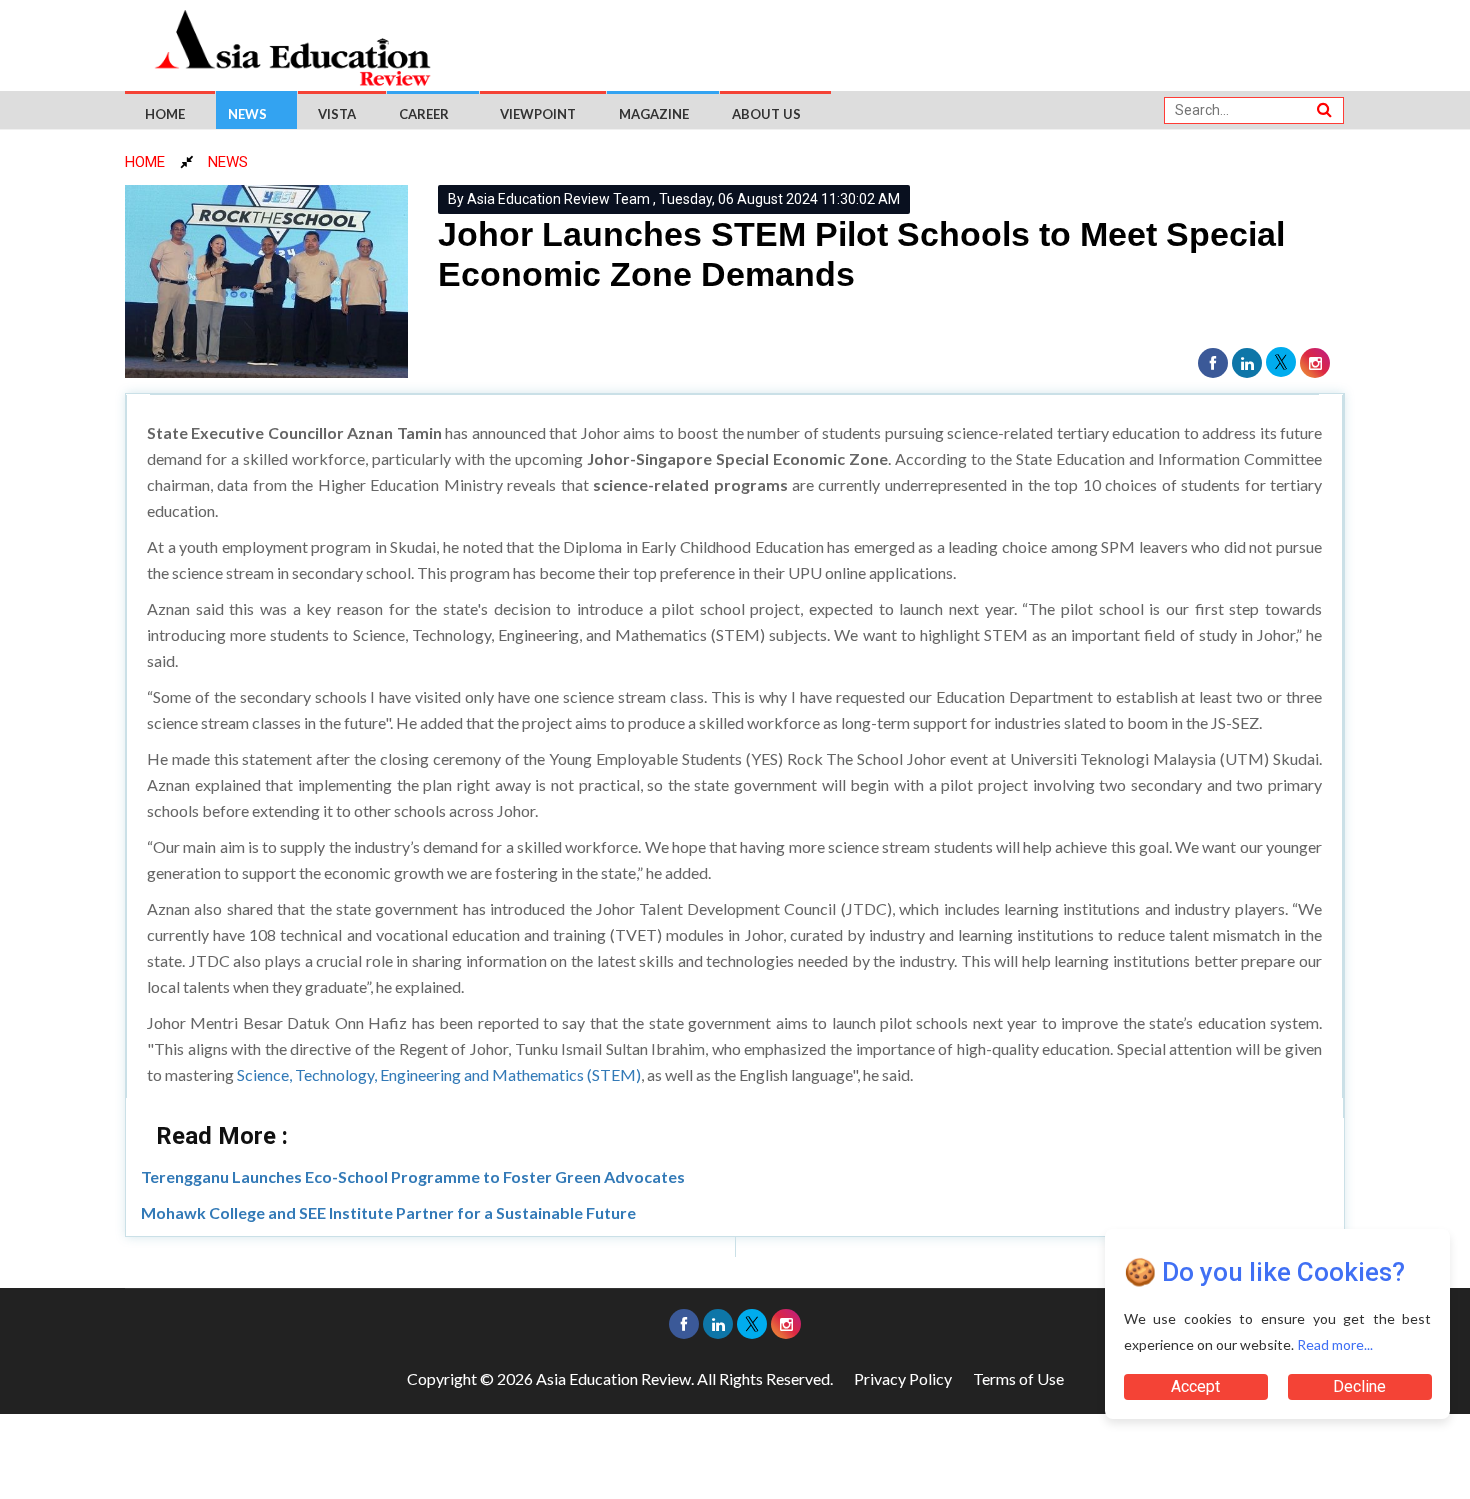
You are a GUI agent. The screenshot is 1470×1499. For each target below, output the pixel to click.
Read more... (1335, 1344)
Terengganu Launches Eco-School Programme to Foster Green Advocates (413, 1176)
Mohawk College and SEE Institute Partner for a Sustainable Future (388, 1212)
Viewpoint (538, 114)
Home (165, 114)
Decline (1359, 1386)
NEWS (228, 162)
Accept (1195, 1386)
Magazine (654, 114)
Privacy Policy (903, 1378)
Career (424, 114)
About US (766, 114)
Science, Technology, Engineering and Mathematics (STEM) (439, 1074)
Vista (337, 114)
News (247, 114)
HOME (145, 162)
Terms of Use (1018, 1378)
